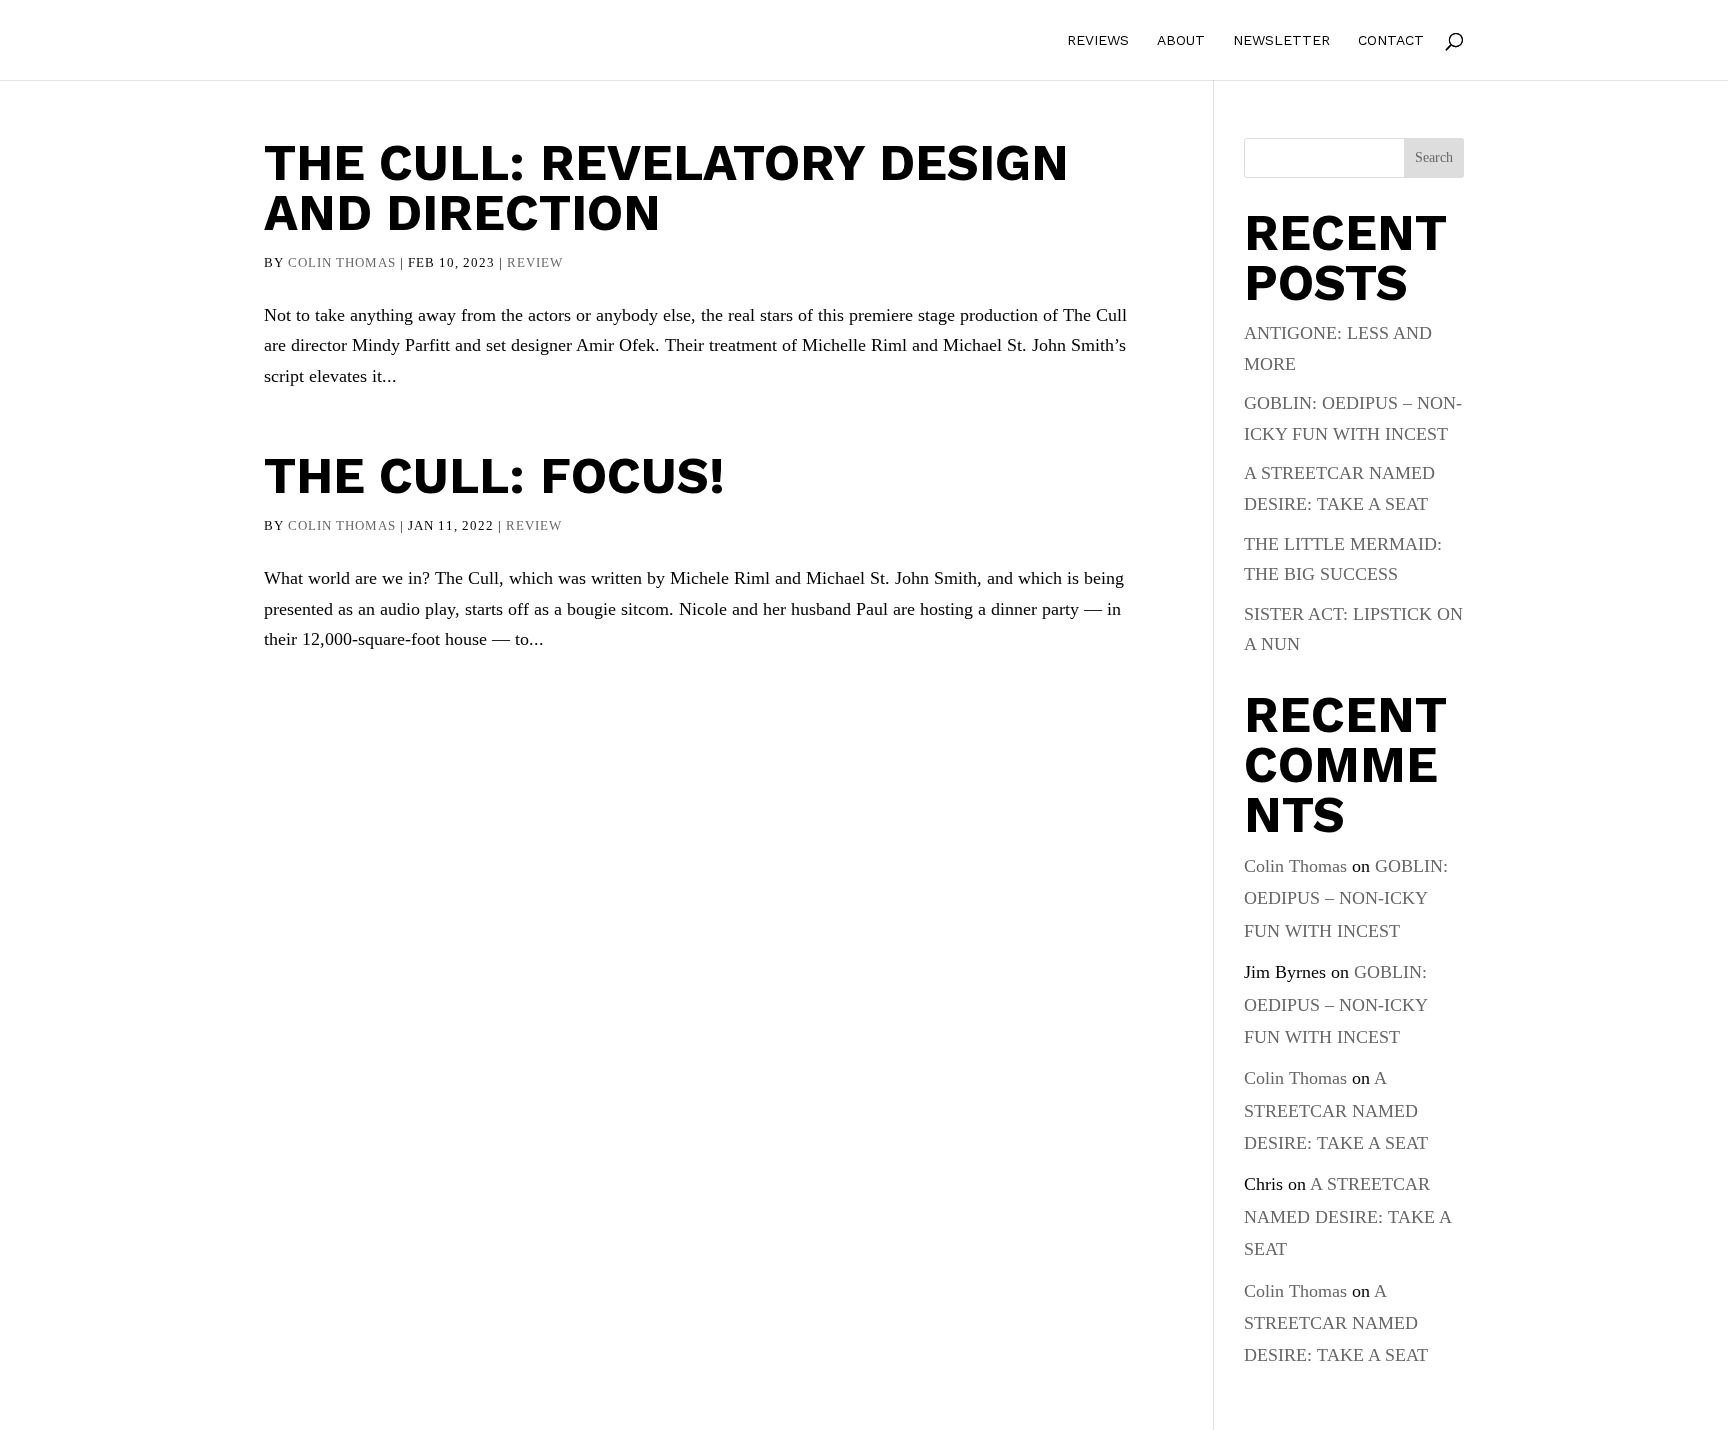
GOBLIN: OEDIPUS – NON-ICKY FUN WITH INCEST (1346, 898)
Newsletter (1281, 40)
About (1181, 40)
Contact (1391, 40)
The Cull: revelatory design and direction (666, 187)
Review (535, 262)
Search (1434, 157)
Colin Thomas (342, 262)
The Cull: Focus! (494, 475)
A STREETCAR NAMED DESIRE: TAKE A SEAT (1336, 1110)
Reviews (1098, 40)
